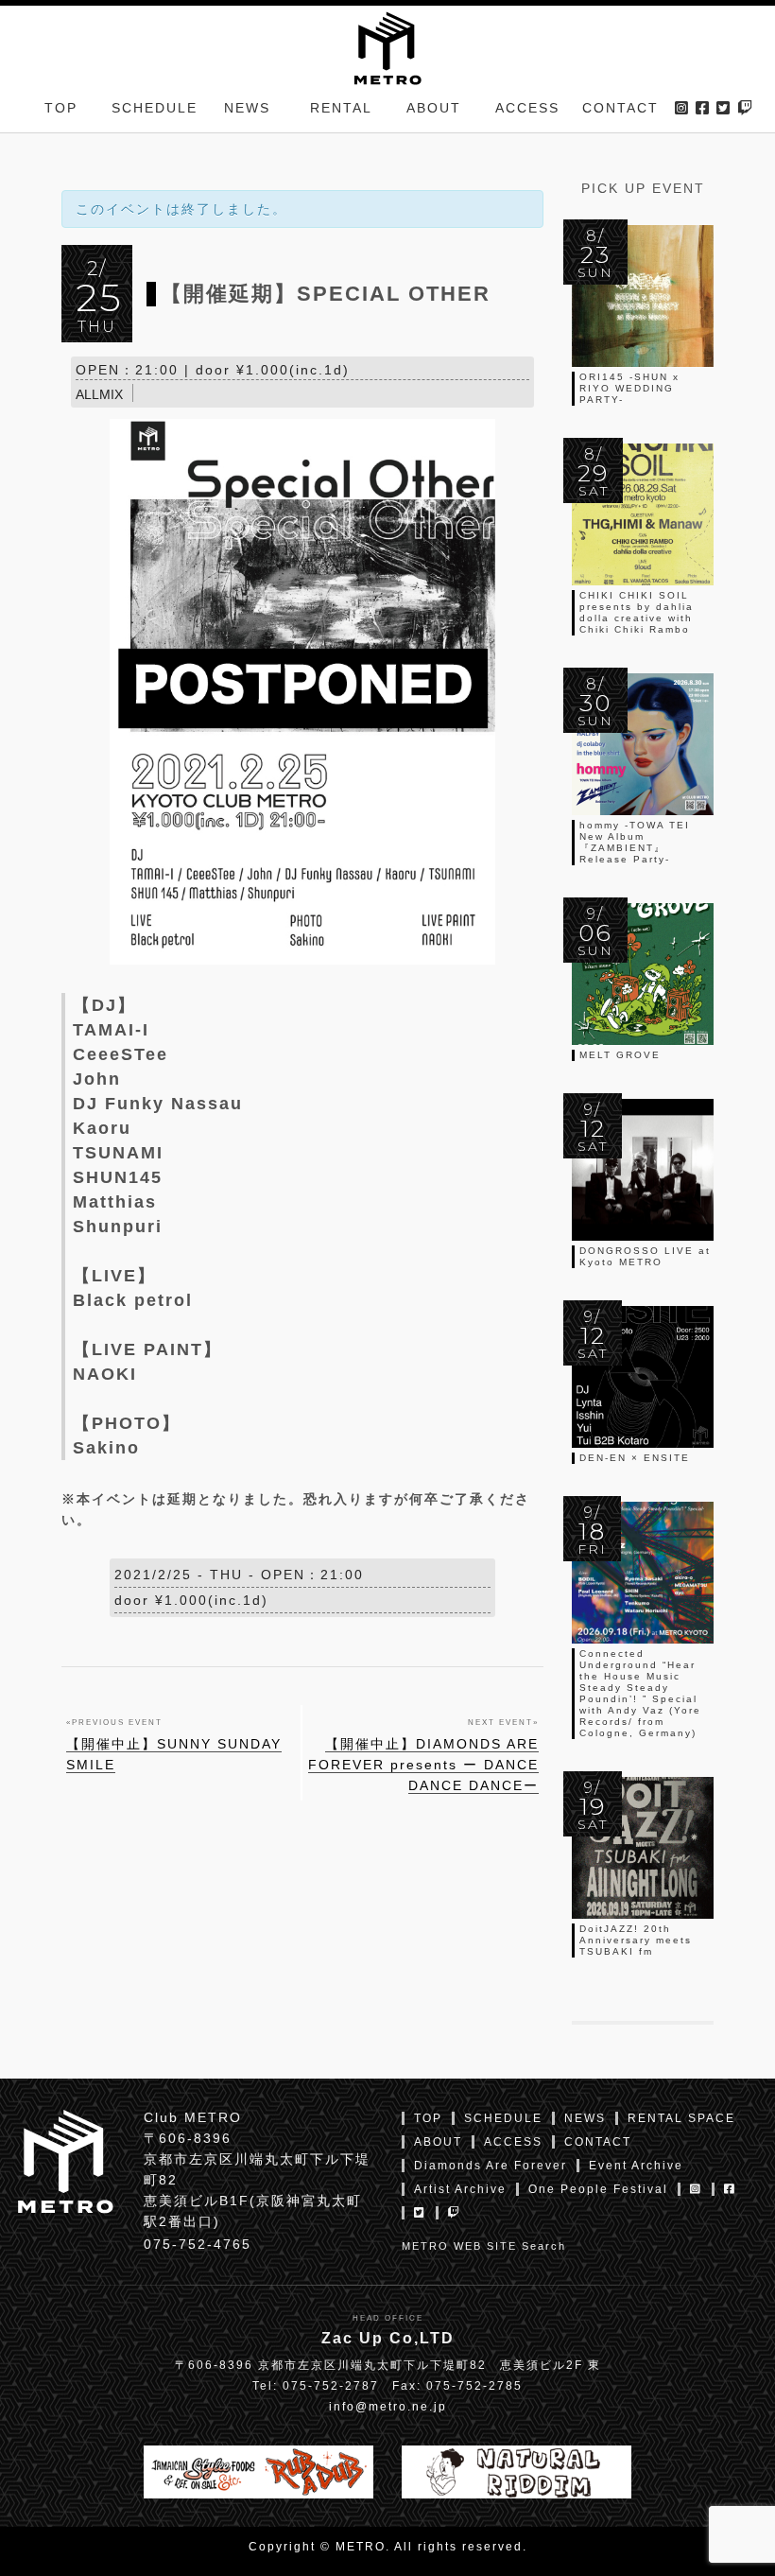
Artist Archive (460, 2189)
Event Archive (636, 2166)
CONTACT (620, 108)
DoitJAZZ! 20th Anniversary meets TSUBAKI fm (636, 1940)
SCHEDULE (155, 108)
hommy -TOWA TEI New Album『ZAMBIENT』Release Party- (635, 842)
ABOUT (434, 108)
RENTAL (341, 108)
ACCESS (527, 108)
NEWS (247, 108)
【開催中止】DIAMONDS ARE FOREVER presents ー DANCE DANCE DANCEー (423, 1765)
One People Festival (598, 2189)
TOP (61, 108)
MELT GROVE (620, 1055)
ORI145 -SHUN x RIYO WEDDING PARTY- (629, 388)
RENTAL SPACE (681, 2118)
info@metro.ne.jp (388, 2407)
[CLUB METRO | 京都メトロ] (387, 46)
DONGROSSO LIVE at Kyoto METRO (645, 1256)
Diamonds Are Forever (491, 2166)
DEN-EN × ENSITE (635, 1458)
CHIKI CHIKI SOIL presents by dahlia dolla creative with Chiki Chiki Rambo (637, 612)
